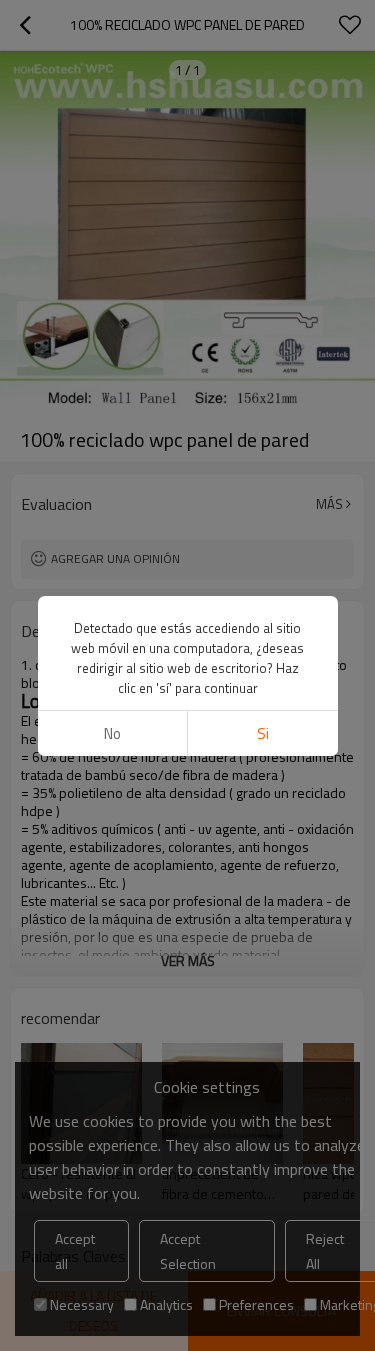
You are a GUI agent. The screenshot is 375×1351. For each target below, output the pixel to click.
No (112, 733)
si (263, 733)
